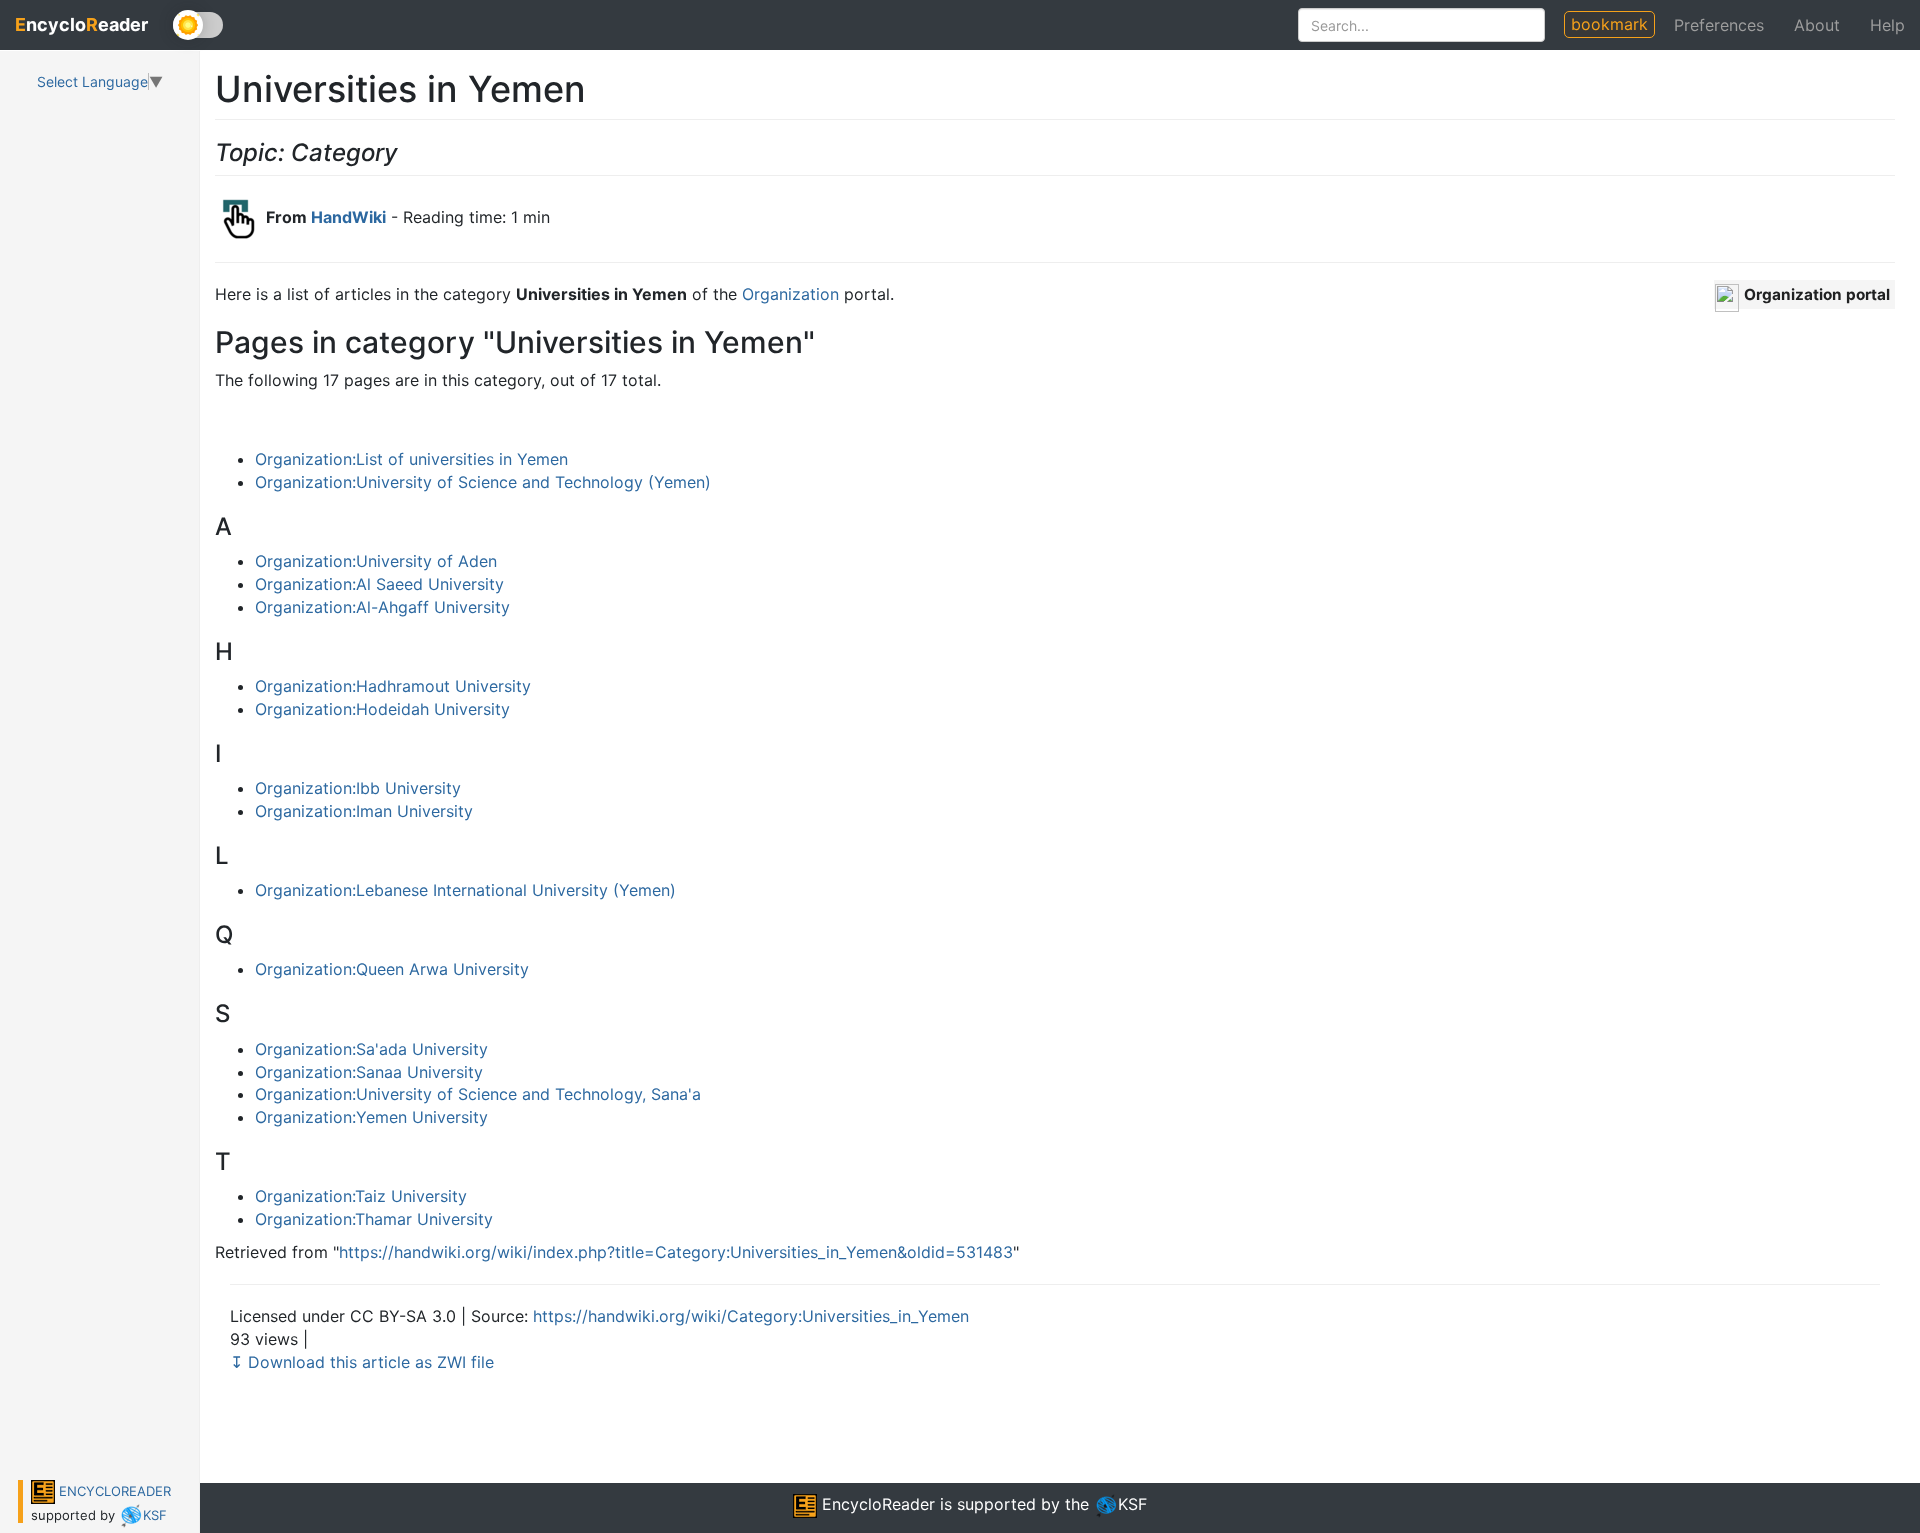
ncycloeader (81, 24)
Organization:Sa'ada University (371, 1049)
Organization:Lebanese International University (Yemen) (465, 890)
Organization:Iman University (364, 811)
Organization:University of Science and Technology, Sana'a (478, 1094)
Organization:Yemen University (371, 1117)
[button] (1804, 294)
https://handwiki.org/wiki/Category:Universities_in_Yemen (751, 1316)
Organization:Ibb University (358, 788)
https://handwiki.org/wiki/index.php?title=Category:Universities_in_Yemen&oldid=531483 (676, 1252)
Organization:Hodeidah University (382, 709)
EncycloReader (876, 1504)
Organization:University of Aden (376, 561)
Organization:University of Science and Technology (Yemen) (483, 482)
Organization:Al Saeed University (379, 584)
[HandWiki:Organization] (1727, 296)
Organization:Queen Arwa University (392, 969)
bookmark (1609, 24)
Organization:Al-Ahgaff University (382, 607)
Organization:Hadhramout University (393, 686)
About (1817, 25)
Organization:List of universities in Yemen (411, 459)
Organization (790, 294)
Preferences (1719, 25)
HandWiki (348, 217)
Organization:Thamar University (374, 1219)
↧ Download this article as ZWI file (362, 1362)
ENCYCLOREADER (113, 1491)
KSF (155, 1515)
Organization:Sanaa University (369, 1072)
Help (1887, 25)
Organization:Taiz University (361, 1196)
